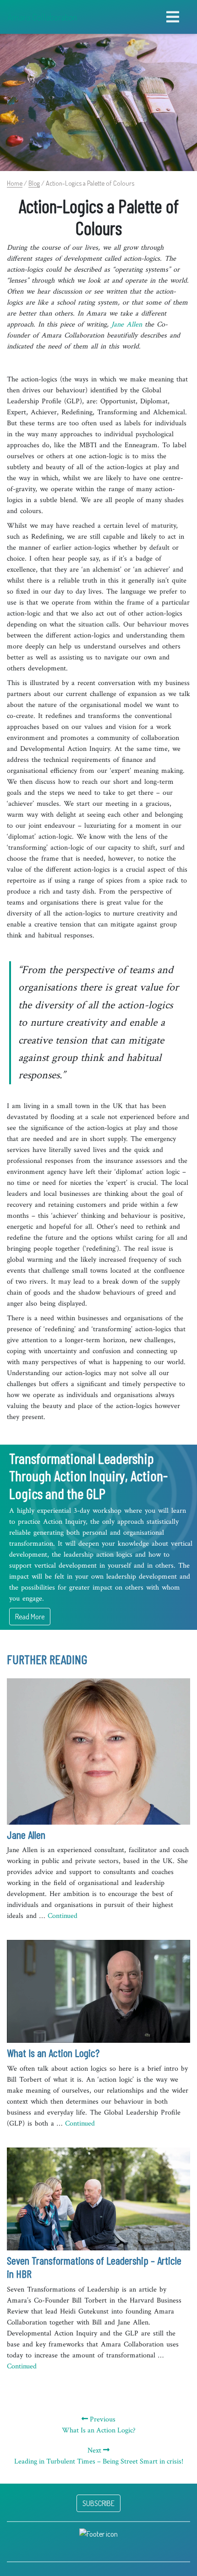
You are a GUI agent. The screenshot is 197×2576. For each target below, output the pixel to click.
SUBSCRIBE (98, 2503)
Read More (30, 1617)
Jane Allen (127, 324)
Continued (63, 1916)
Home (15, 183)
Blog (34, 183)
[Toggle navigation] (173, 17)
